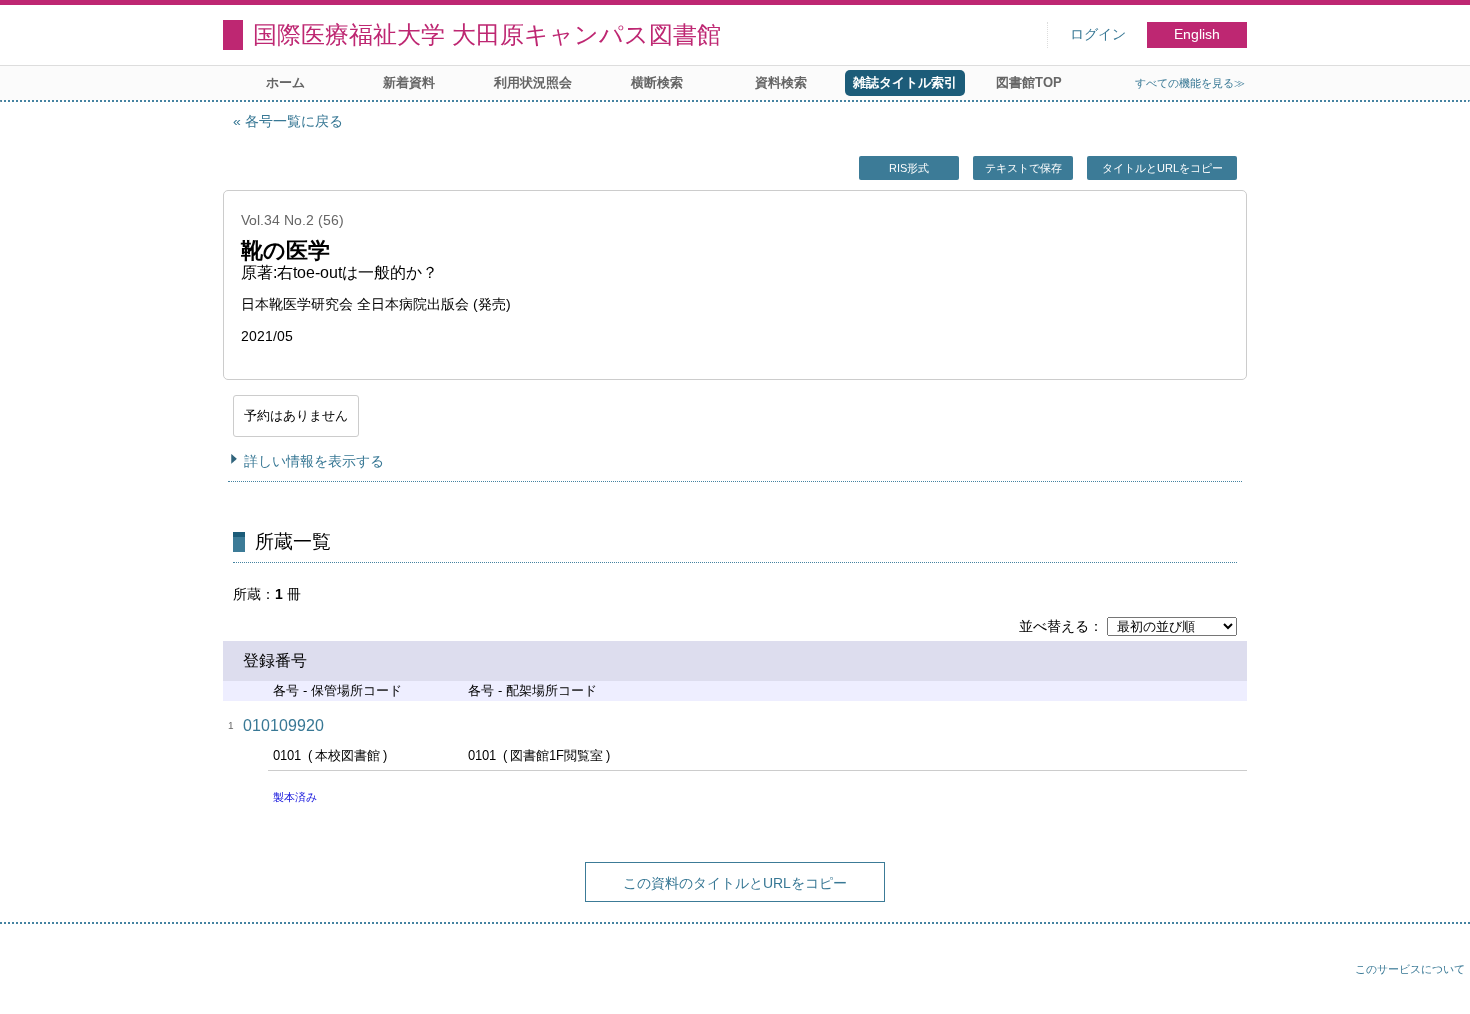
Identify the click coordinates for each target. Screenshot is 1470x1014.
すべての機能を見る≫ (1190, 83)
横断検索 (657, 82)
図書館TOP (1029, 82)
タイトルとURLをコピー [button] (1162, 168)
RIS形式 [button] (909, 168)
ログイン (1098, 34)
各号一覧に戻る (294, 121)
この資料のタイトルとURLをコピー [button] (735, 883)
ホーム (285, 82)
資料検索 (781, 82)
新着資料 (409, 82)
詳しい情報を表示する (314, 461)
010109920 (283, 725)
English (1197, 34)
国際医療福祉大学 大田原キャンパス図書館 (487, 34)
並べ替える (1054, 626)
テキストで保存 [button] (1023, 168)
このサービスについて (1410, 969)
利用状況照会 (533, 82)
